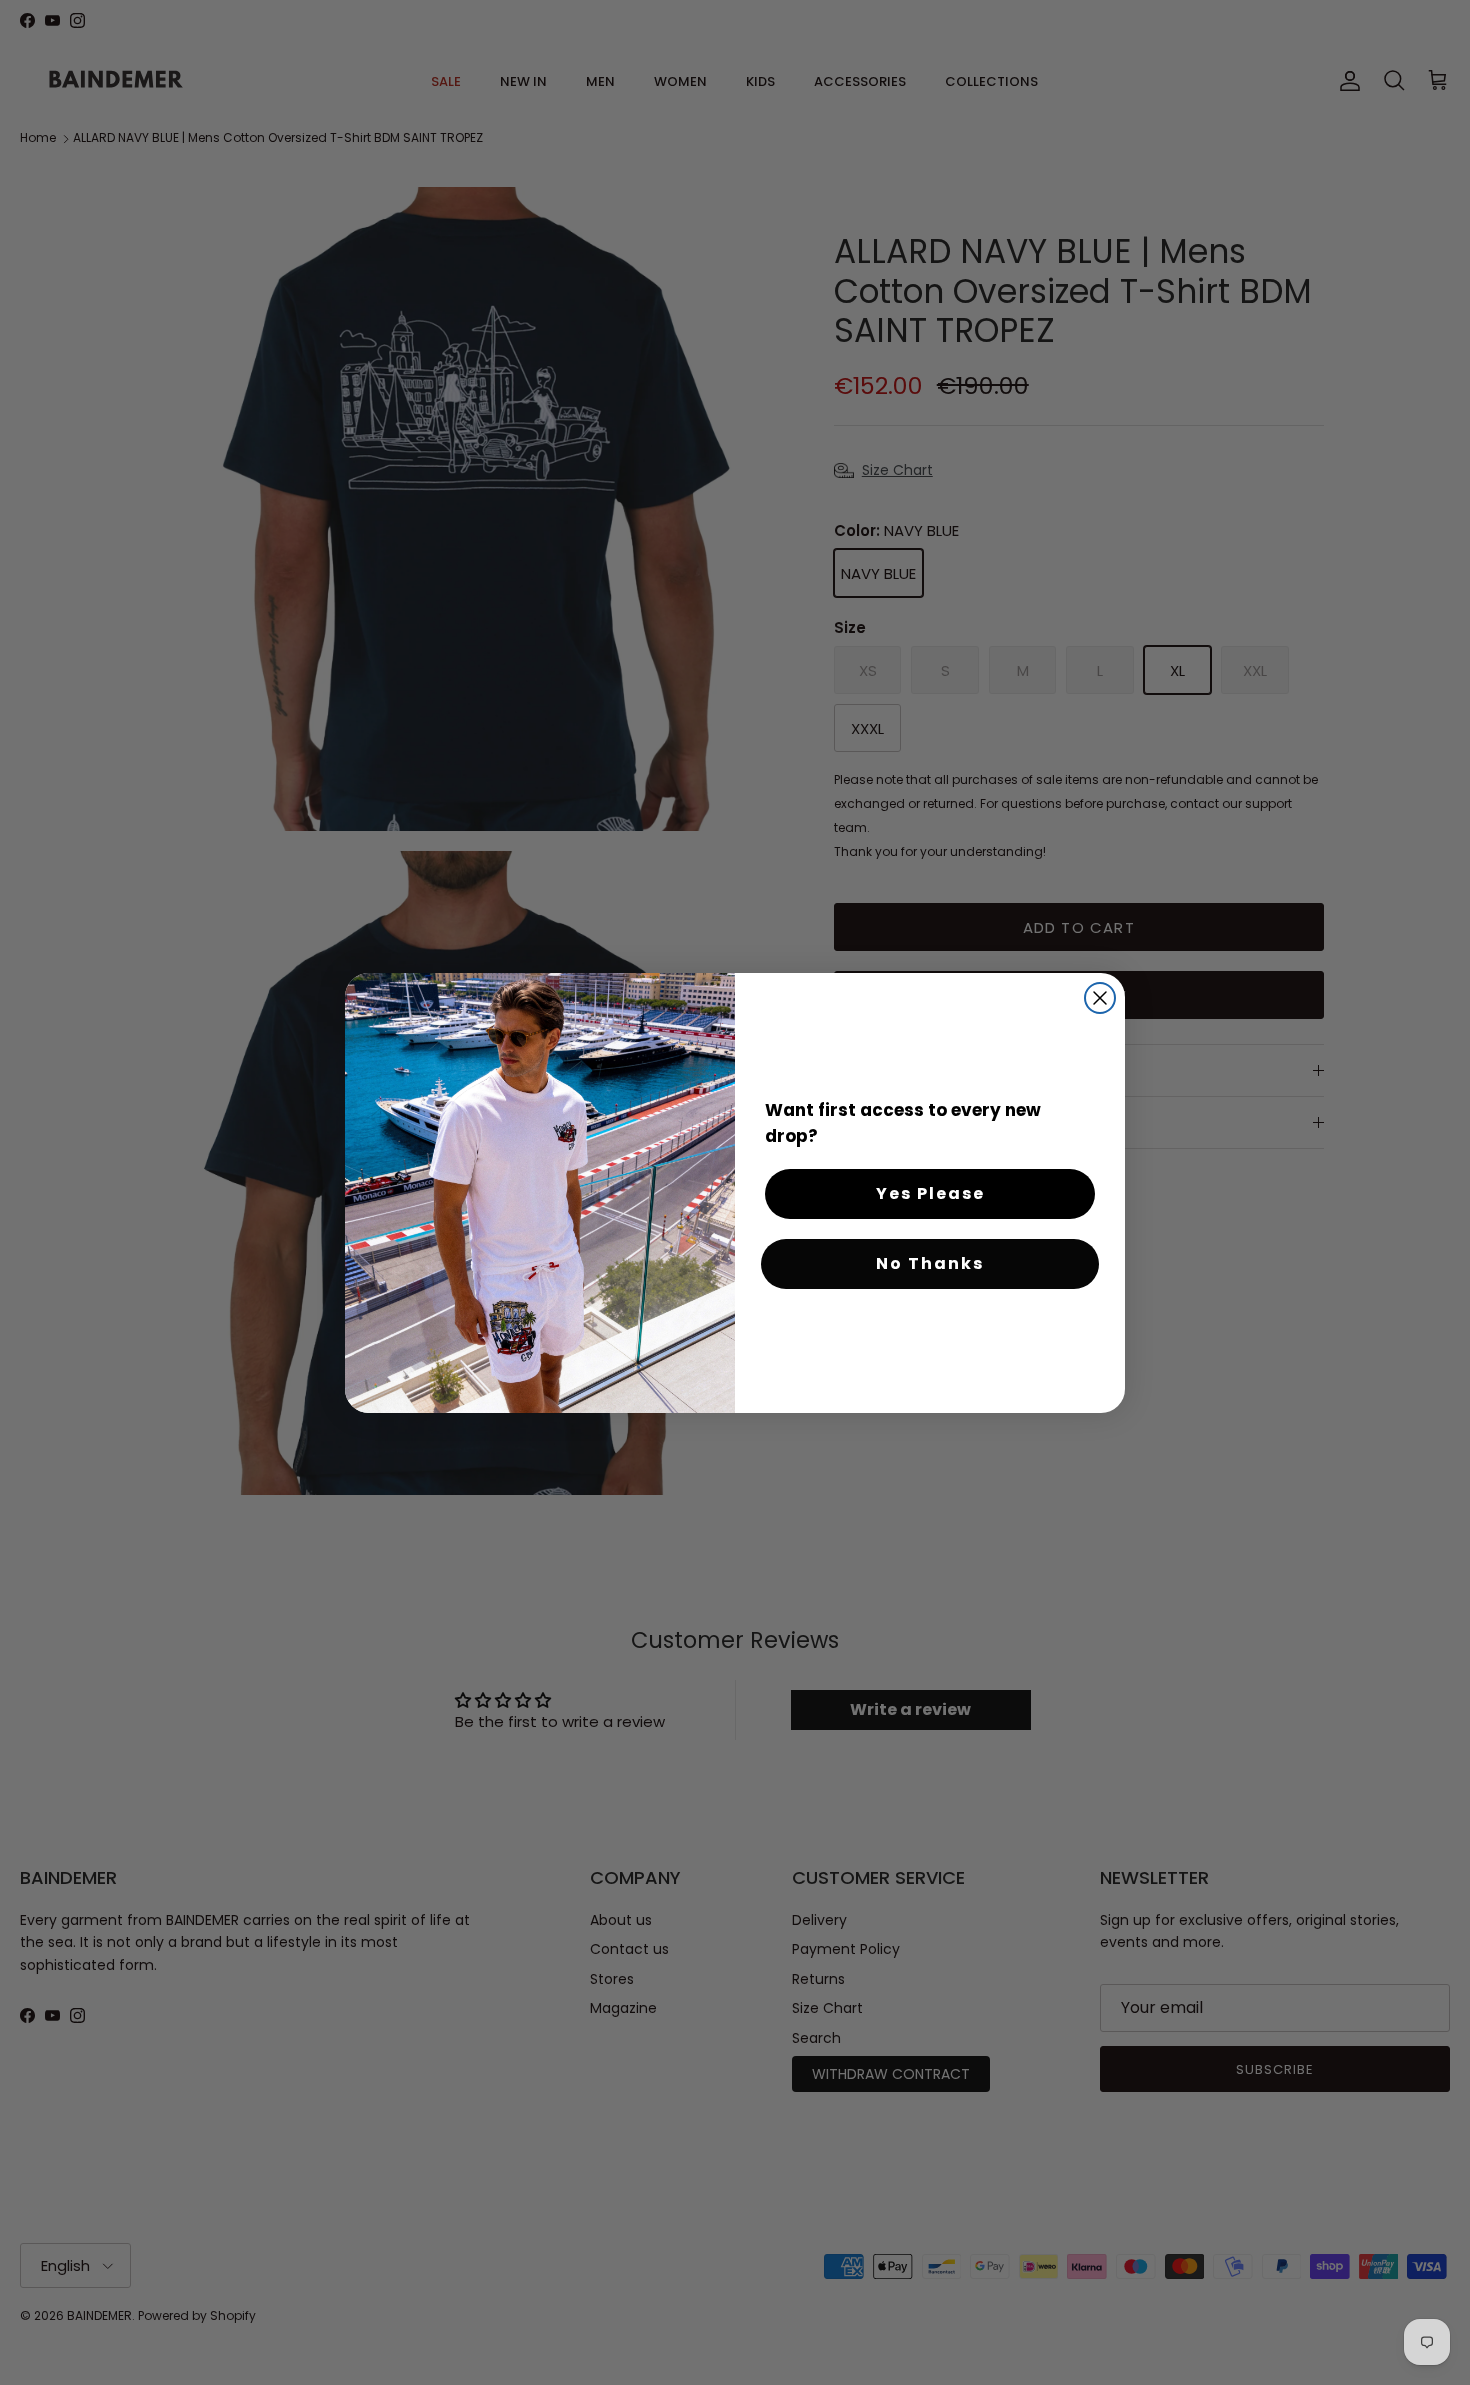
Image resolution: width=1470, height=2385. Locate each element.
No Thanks (930, 1263)
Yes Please (930, 1193)
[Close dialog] (1100, 998)
